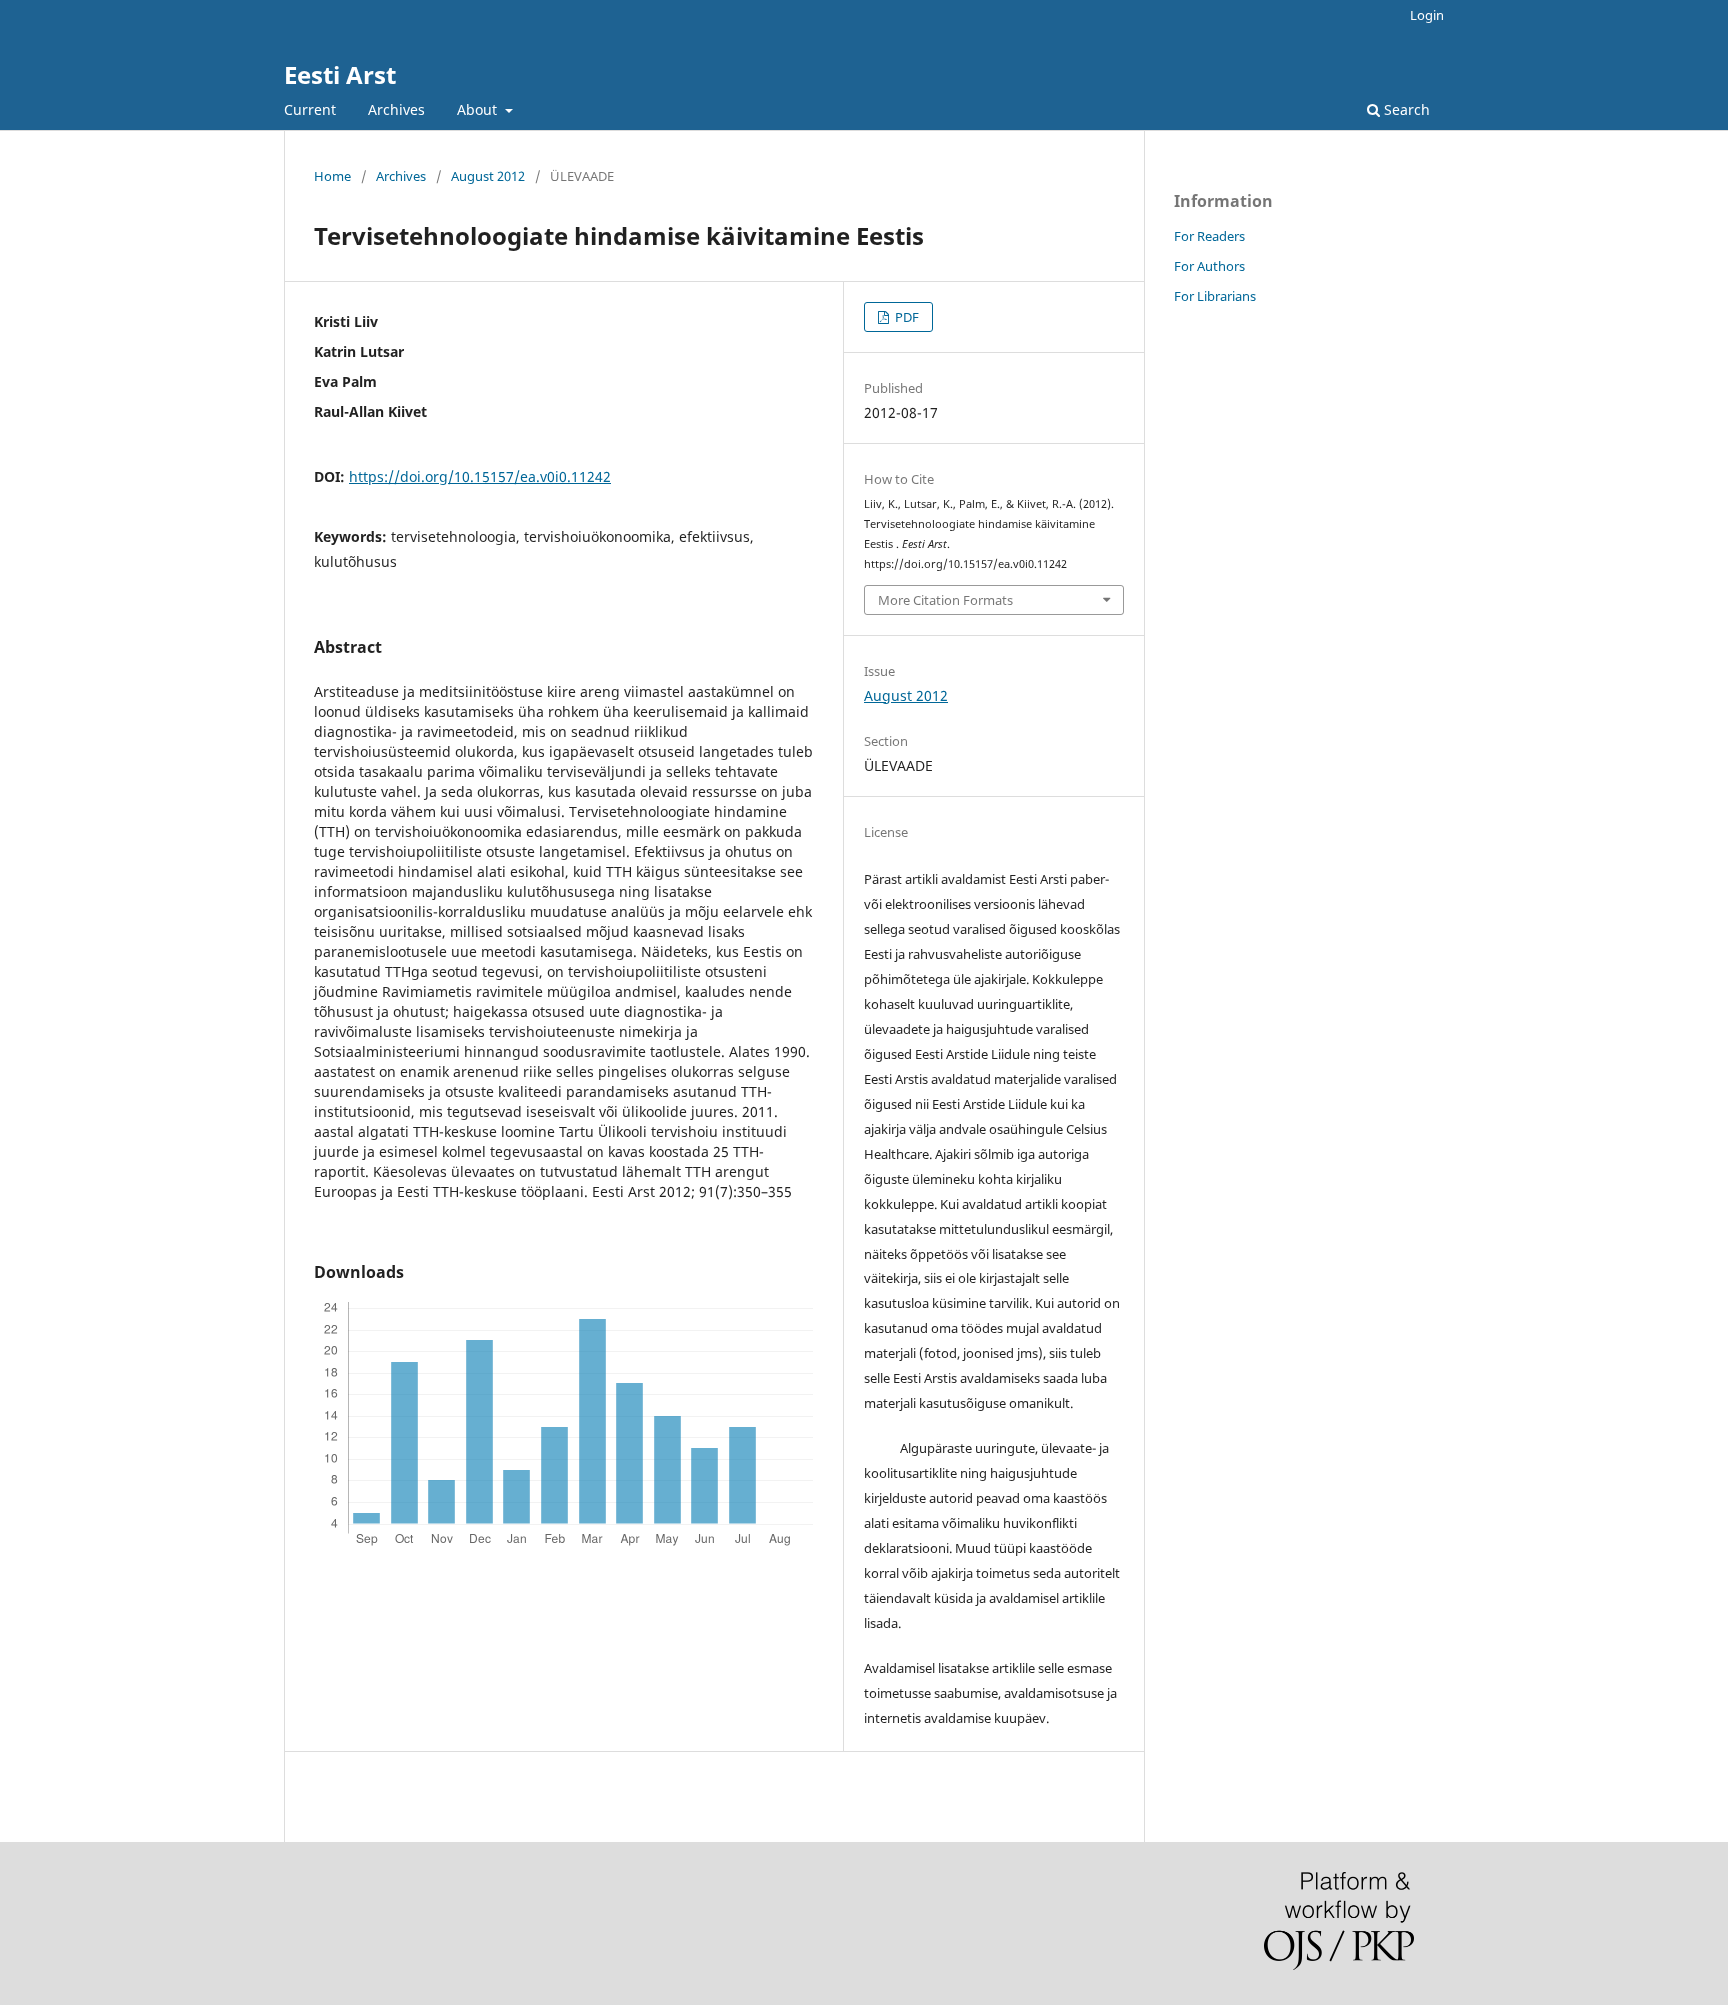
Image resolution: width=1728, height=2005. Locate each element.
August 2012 (488, 176)
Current (310, 109)
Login (1427, 15)
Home (332, 176)
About (479, 109)
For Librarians (1215, 296)
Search (1405, 109)
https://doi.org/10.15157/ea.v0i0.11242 (480, 476)
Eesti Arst (340, 74)
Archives (396, 109)
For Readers (1209, 236)
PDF (905, 317)
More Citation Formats (945, 600)
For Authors (1209, 266)
